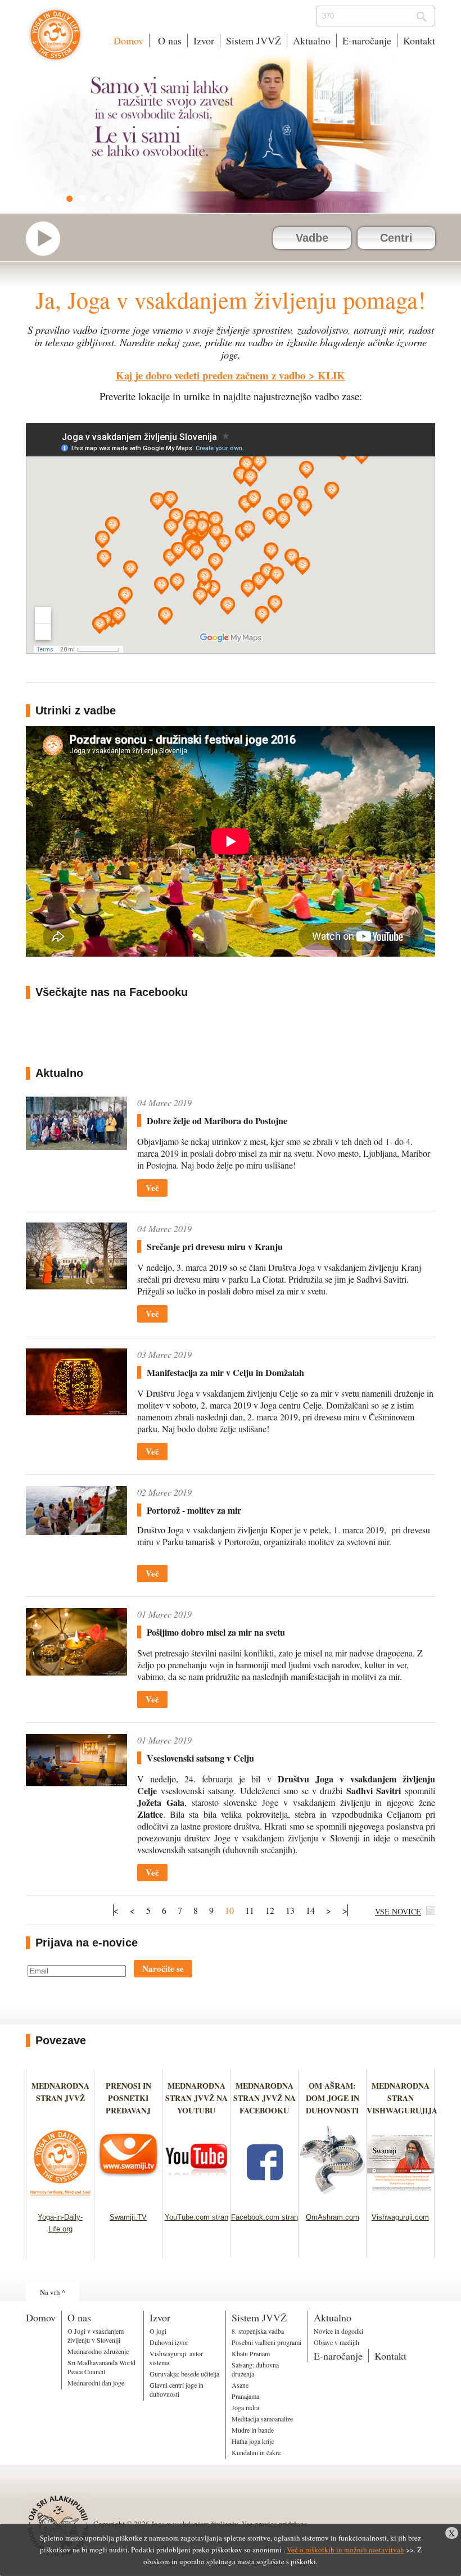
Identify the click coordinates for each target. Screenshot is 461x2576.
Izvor (204, 40)
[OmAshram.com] (333, 2199)
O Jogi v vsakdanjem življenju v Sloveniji (96, 2335)
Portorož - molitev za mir (194, 1510)
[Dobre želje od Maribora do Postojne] (76, 1123)
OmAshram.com (333, 2217)
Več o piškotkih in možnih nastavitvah (345, 2550)
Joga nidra (245, 2407)
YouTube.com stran (196, 2217)
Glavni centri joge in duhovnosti (177, 2389)
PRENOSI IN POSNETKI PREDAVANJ (128, 2098)
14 (310, 1910)
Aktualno (312, 40)
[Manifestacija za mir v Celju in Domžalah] (76, 1382)
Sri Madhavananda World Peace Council (101, 2367)
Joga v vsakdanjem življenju (55, 40)
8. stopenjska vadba (258, 2331)
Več (152, 1188)
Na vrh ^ (53, 2292)
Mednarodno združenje (98, 2351)
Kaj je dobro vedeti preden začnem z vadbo (211, 375)
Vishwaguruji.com (400, 2217)
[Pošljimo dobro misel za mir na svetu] (76, 1642)
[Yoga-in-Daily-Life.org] (60, 2199)
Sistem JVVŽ (254, 40)
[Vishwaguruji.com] (401, 2199)
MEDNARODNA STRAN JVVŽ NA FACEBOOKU (265, 2098)
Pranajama (245, 2396)
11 (250, 1910)
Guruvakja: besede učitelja (184, 2374)
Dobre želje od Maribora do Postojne (217, 1121)
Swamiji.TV (128, 2217)
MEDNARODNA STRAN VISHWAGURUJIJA (402, 2098)
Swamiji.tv (48, 239)
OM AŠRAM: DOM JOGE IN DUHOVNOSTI (333, 2098)
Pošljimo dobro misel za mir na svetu (216, 1632)
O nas (168, 40)
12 (270, 1910)
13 (290, 1910)
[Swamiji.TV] (128, 2199)
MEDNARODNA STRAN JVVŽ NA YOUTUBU (196, 2098)
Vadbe (312, 238)
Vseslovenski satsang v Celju (200, 1758)
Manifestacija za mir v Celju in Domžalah (225, 1372)
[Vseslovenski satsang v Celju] (76, 1760)
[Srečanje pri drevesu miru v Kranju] (76, 1256)
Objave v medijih (336, 2342)
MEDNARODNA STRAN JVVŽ (60, 2098)
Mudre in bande (253, 2430)
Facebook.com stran (265, 2217)
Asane (240, 2385)
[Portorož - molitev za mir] (76, 1511)
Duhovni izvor (169, 2342)
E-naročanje (367, 40)
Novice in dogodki (338, 2331)
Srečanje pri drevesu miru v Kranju (215, 1246)
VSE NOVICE (398, 1911)
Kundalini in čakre (256, 2452)
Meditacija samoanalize (262, 2419)
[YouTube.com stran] (196, 2199)
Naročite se (163, 1968)
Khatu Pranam (251, 2353)
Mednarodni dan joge (96, 2383)
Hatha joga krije (253, 2441)
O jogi (158, 2331)
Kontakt (419, 40)
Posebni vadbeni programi (266, 2342)
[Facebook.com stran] (265, 2199)
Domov (128, 40)
